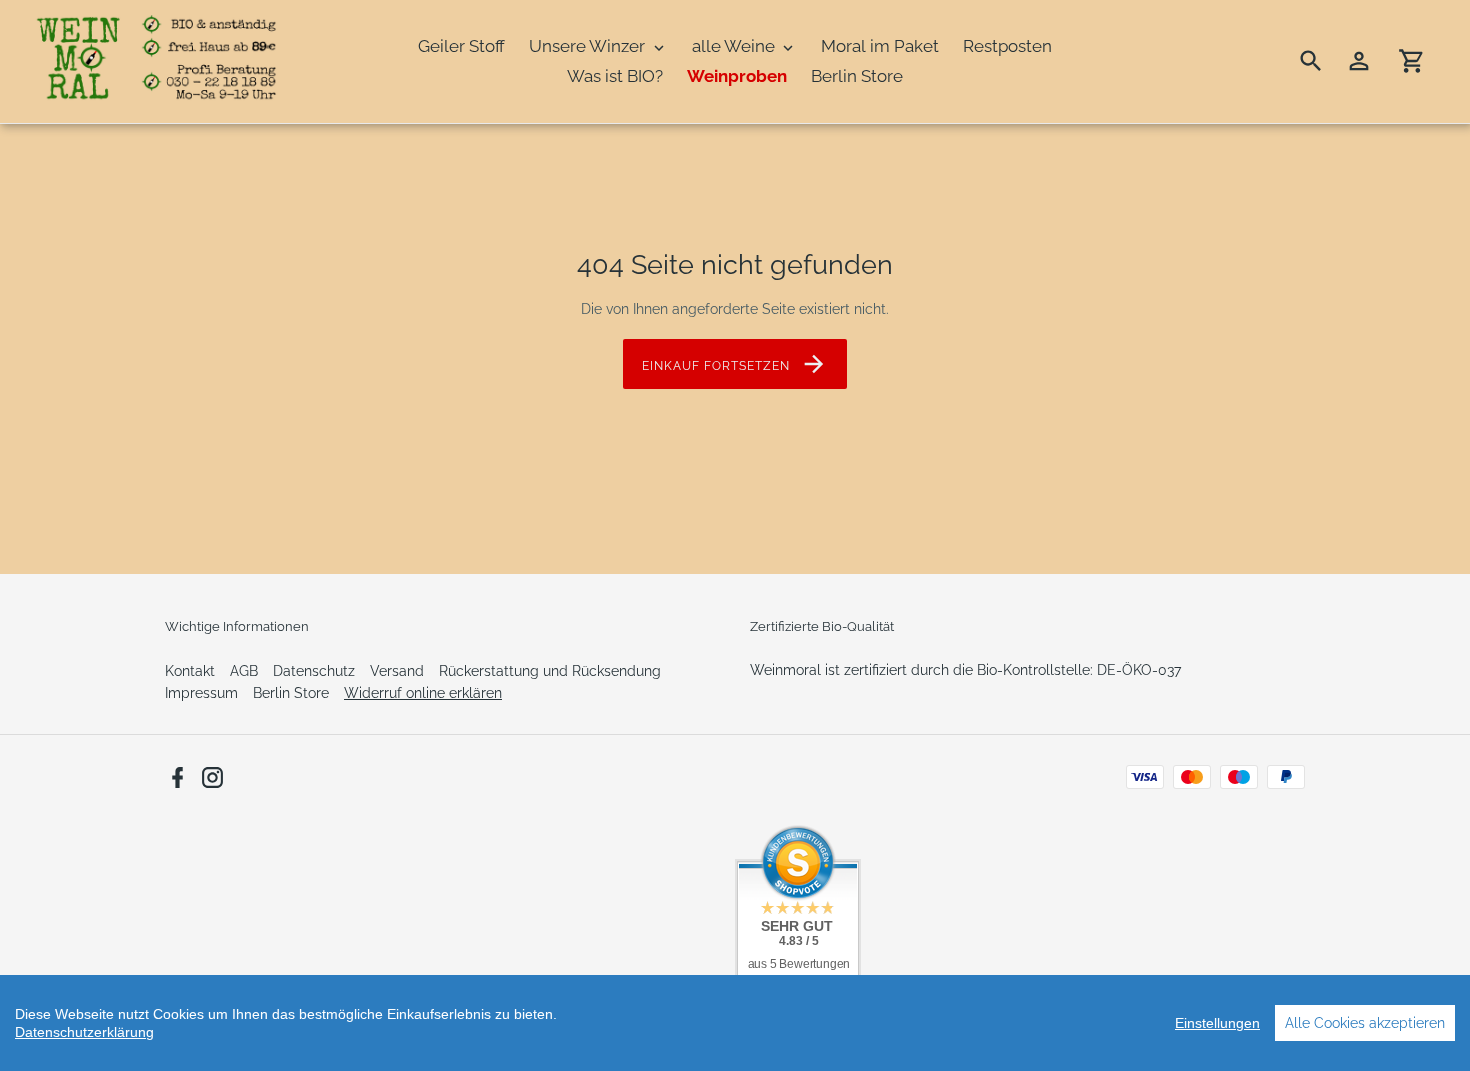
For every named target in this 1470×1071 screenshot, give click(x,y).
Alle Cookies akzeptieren (1365, 1023)
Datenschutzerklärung (84, 1032)
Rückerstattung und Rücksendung (550, 671)
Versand (397, 671)
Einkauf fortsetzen (715, 366)
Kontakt (190, 671)
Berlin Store (291, 693)
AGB (244, 671)
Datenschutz (314, 671)
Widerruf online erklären (423, 693)
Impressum (201, 693)
